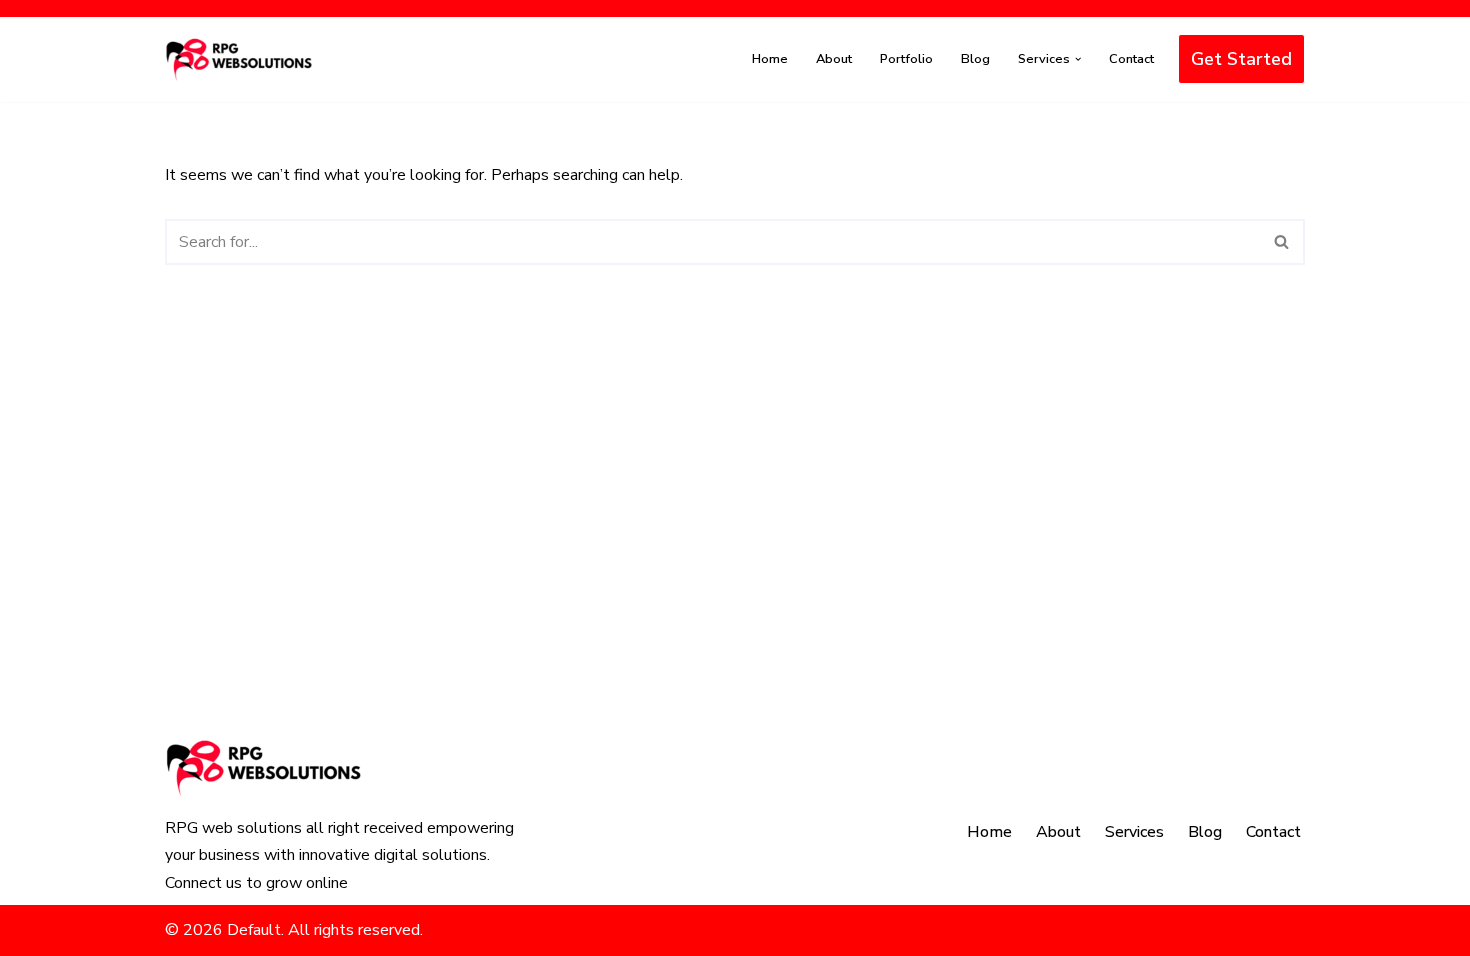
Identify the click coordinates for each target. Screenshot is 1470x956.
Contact (1131, 59)
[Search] (1282, 242)
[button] (1078, 59)
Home (770, 59)
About (834, 59)
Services (1134, 832)
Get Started (1241, 59)
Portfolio (906, 59)
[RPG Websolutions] (240, 59)
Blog (975, 59)
